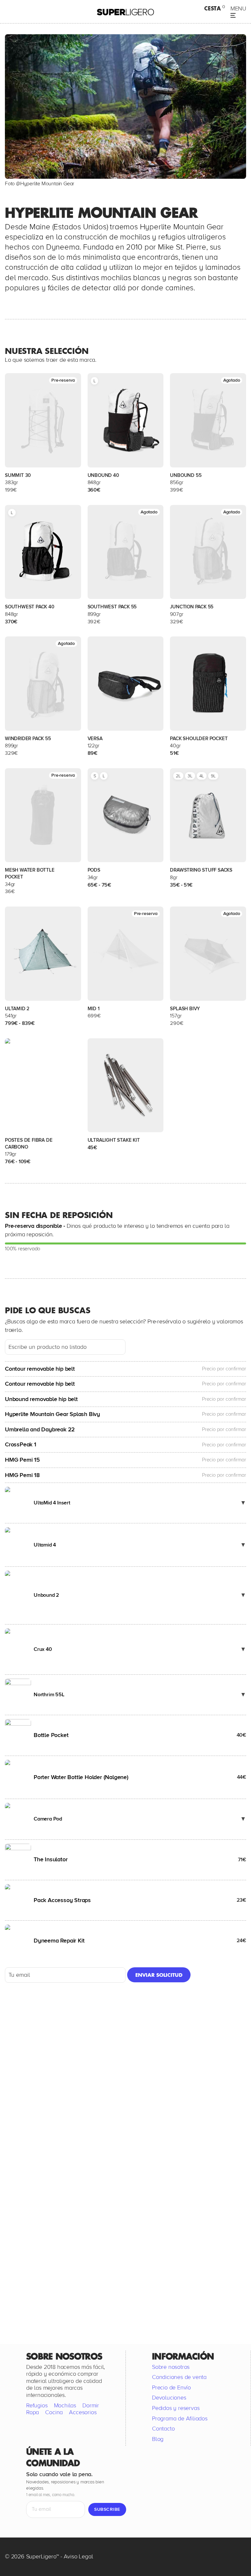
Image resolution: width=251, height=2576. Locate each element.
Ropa (33, 2412)
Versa (95, 739)
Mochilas (65, 2405)
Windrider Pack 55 (28, 739)
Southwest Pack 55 (112, 607)
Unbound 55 (186, 475)
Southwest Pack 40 (30, 607)
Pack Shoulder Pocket (199, 739)
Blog (158, 2439)
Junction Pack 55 (192, 607)
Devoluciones (169, 2398)
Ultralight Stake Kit (114, 1140)
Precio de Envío (171, 2387)
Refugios (37, 2405)
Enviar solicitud (159, 1975)
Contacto (163, 2429)
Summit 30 (18, 475)
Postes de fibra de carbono (29, 1143)
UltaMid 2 (17, 1009)
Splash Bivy (185, 1009)
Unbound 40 (103, 475)
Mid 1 (94, 1009)
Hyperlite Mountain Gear (47, 184)
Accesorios (83, 2412)
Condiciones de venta (179, 2377)
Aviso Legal (78, 2556)
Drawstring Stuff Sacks (201, 870)
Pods (94, 870)
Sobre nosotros (171, 2367)
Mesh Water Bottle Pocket (30, 873)
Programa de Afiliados (180, 2418)
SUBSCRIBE (107, 2509)
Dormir (91, 2405)
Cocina (54, 2412)
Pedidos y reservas (176, 2408)
